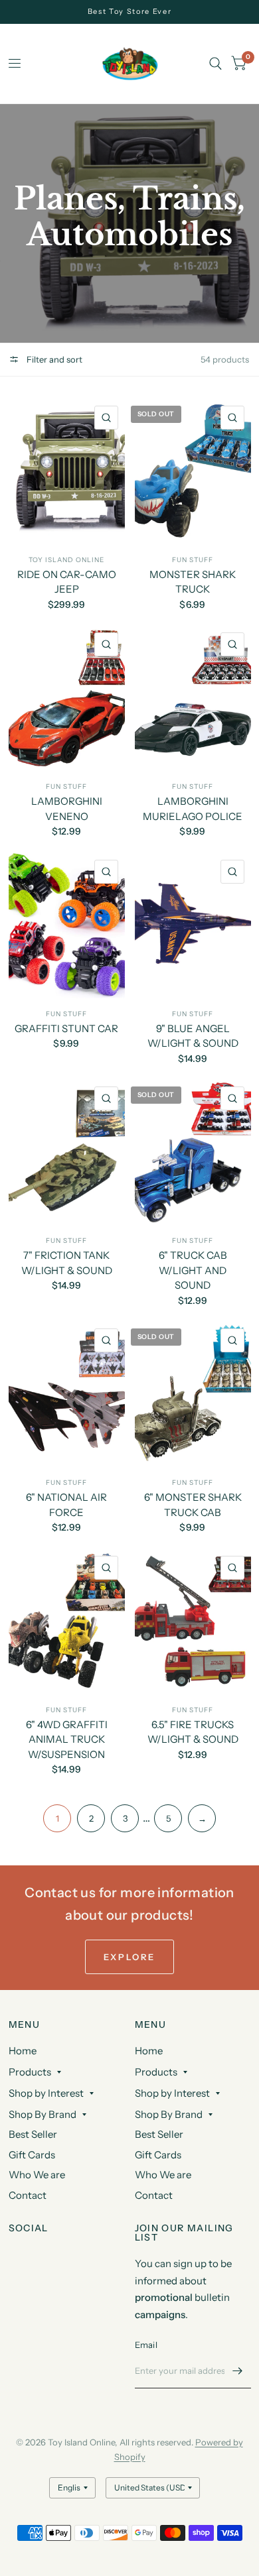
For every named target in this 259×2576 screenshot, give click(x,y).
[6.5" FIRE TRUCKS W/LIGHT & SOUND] (193, 1622)
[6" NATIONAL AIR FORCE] (67, 1394)
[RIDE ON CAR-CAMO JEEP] (67, 472)
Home (23, 2051)
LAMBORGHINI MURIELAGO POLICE (193, 809)
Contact (28, 2195)
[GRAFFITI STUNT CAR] (67, 926)
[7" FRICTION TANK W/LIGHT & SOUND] (67, 1152)
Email (146, 2345)
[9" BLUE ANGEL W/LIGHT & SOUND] (193, 926)
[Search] (216, 64)
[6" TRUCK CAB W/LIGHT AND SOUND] (193, 1152)
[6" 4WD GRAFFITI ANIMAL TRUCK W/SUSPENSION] (67, 1622)
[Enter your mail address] (238, 2371)
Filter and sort (53, 359)
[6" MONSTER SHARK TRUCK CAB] (193, 1394)
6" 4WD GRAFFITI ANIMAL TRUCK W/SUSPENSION (67, 1739)
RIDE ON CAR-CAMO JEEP (67, 582)
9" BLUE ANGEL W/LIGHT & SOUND (193, 1036)
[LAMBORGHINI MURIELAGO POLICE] (193, 698)
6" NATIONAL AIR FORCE (66, 1505)
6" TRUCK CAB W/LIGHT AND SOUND (193, 1270)
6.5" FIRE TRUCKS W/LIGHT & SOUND (193, 1732)
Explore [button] (129, 1957)
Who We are (37, 2175)
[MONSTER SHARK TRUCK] (193, 472)
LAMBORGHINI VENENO (67, 809)
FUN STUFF (193, 560)
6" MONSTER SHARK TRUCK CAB (193, 1505)
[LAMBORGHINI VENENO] (67, 698)
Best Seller (33, 2134)
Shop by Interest (46, 2093)
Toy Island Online (66, 560)
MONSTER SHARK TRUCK (193, 582)
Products (30, 2072)
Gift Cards (32, 2155)
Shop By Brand (43, 2114)
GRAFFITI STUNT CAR (66, 1028)
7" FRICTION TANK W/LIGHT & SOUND (67, 1263)
